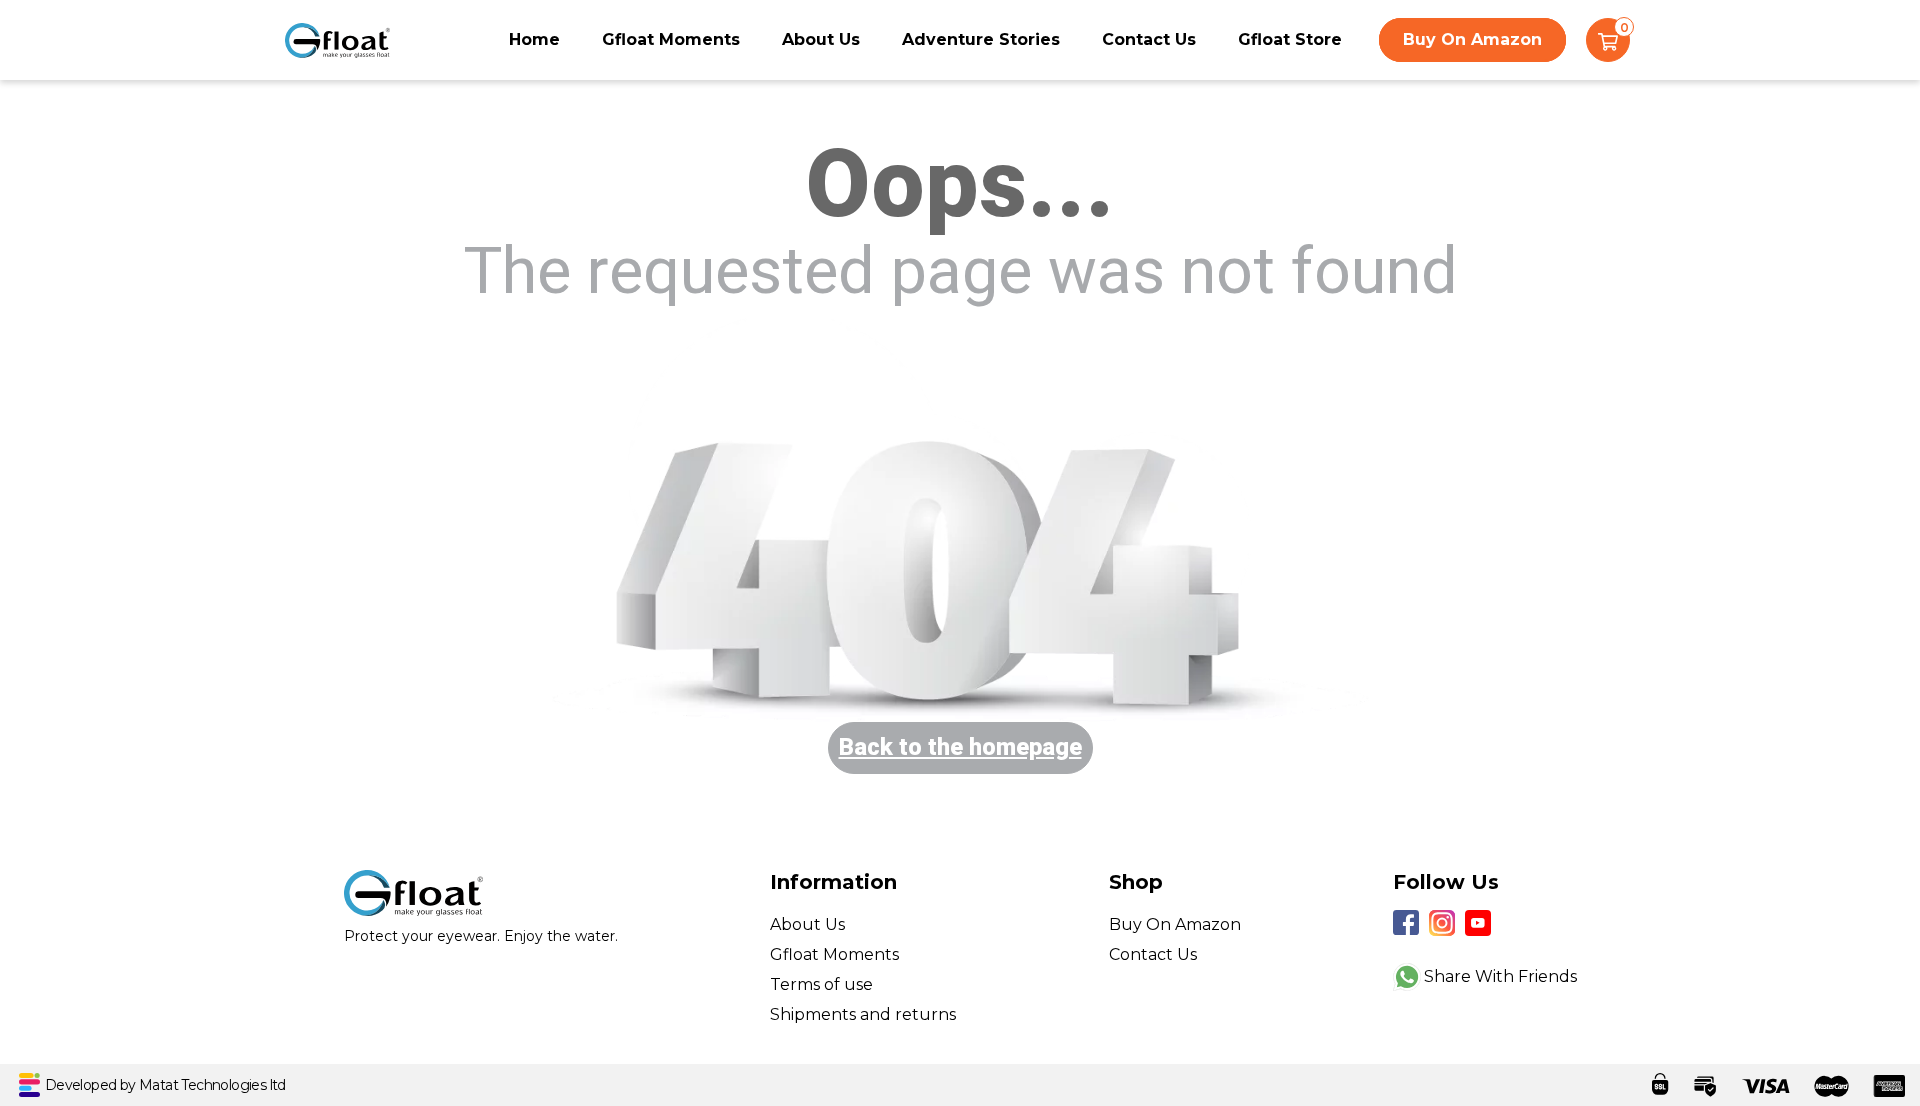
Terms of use (821, 984)
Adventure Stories (981, 39)
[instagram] (1442, 923)
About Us (821, 39)
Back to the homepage (960, 747)
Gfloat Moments (671, 39)
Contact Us (1149, 39)
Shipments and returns (863, 1014)
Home (534, 39)
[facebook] (1406, 923)
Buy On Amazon (1472, 39)
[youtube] (1478, 923)
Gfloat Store (1290, 39)
